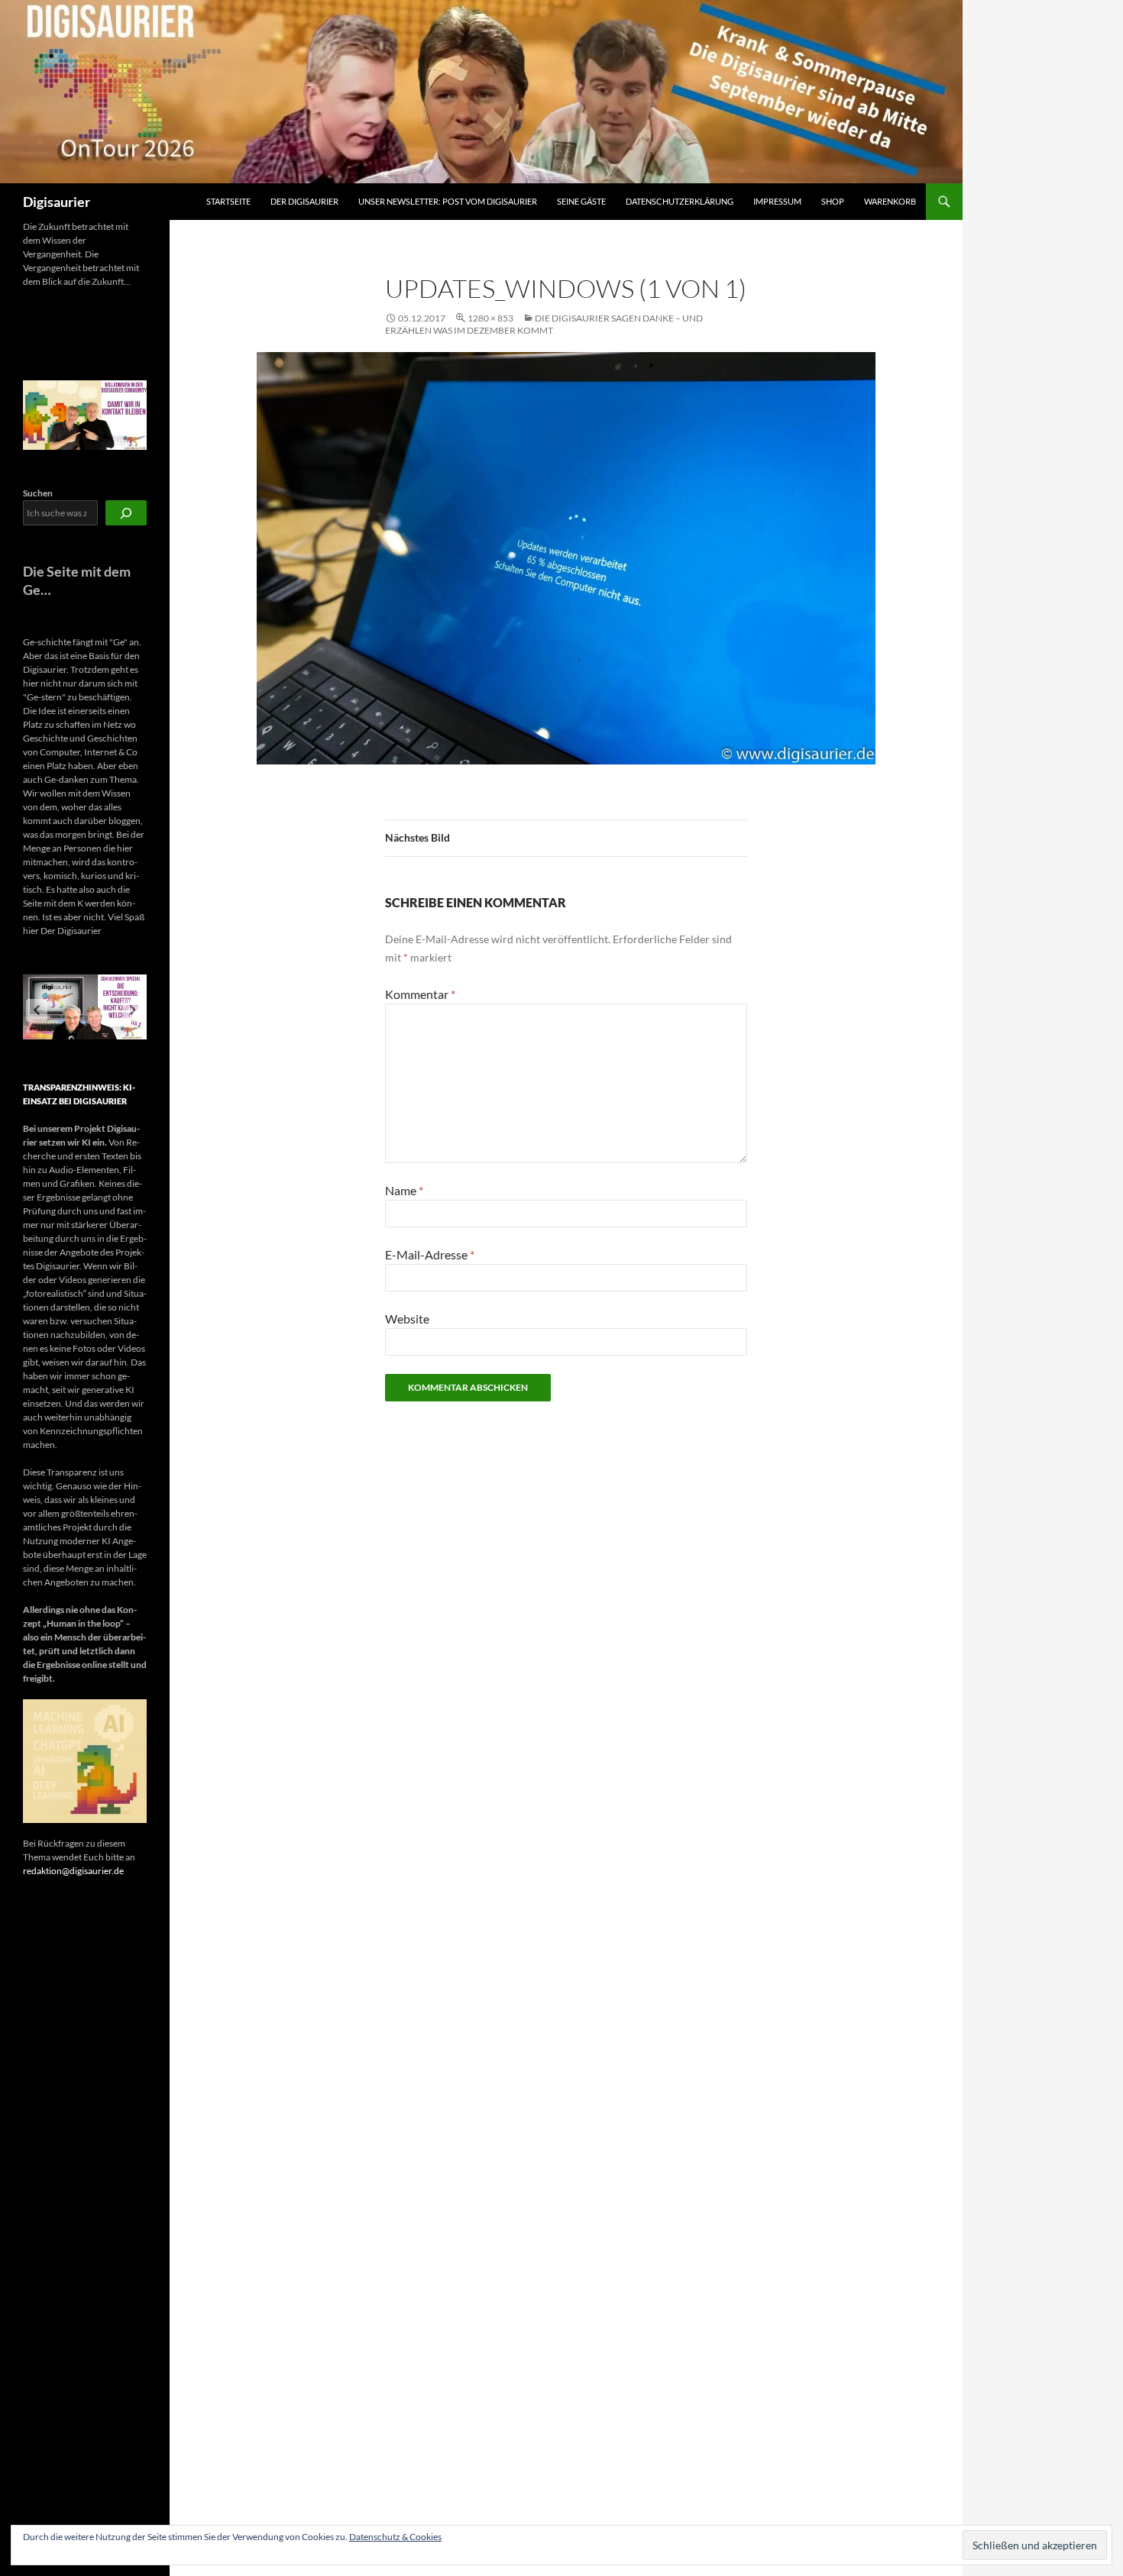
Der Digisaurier (304, 201)
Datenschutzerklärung (680, 201)
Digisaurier (57, 202)
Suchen (38, 493)
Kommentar (420, 994)
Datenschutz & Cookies (395, 2537)
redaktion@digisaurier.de (73, 1871)
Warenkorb (890, 201)
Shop (833, 201)
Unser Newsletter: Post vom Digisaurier (448, 201)
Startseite (228, 201)
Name (404, 1190)
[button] (37, 1010)
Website (407, 1319)
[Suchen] (126, 513)
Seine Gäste (581, 201)
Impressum (777, 201)
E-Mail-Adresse (430, 1254)
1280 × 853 (490, 318)
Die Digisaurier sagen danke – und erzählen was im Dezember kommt (544, 324)
